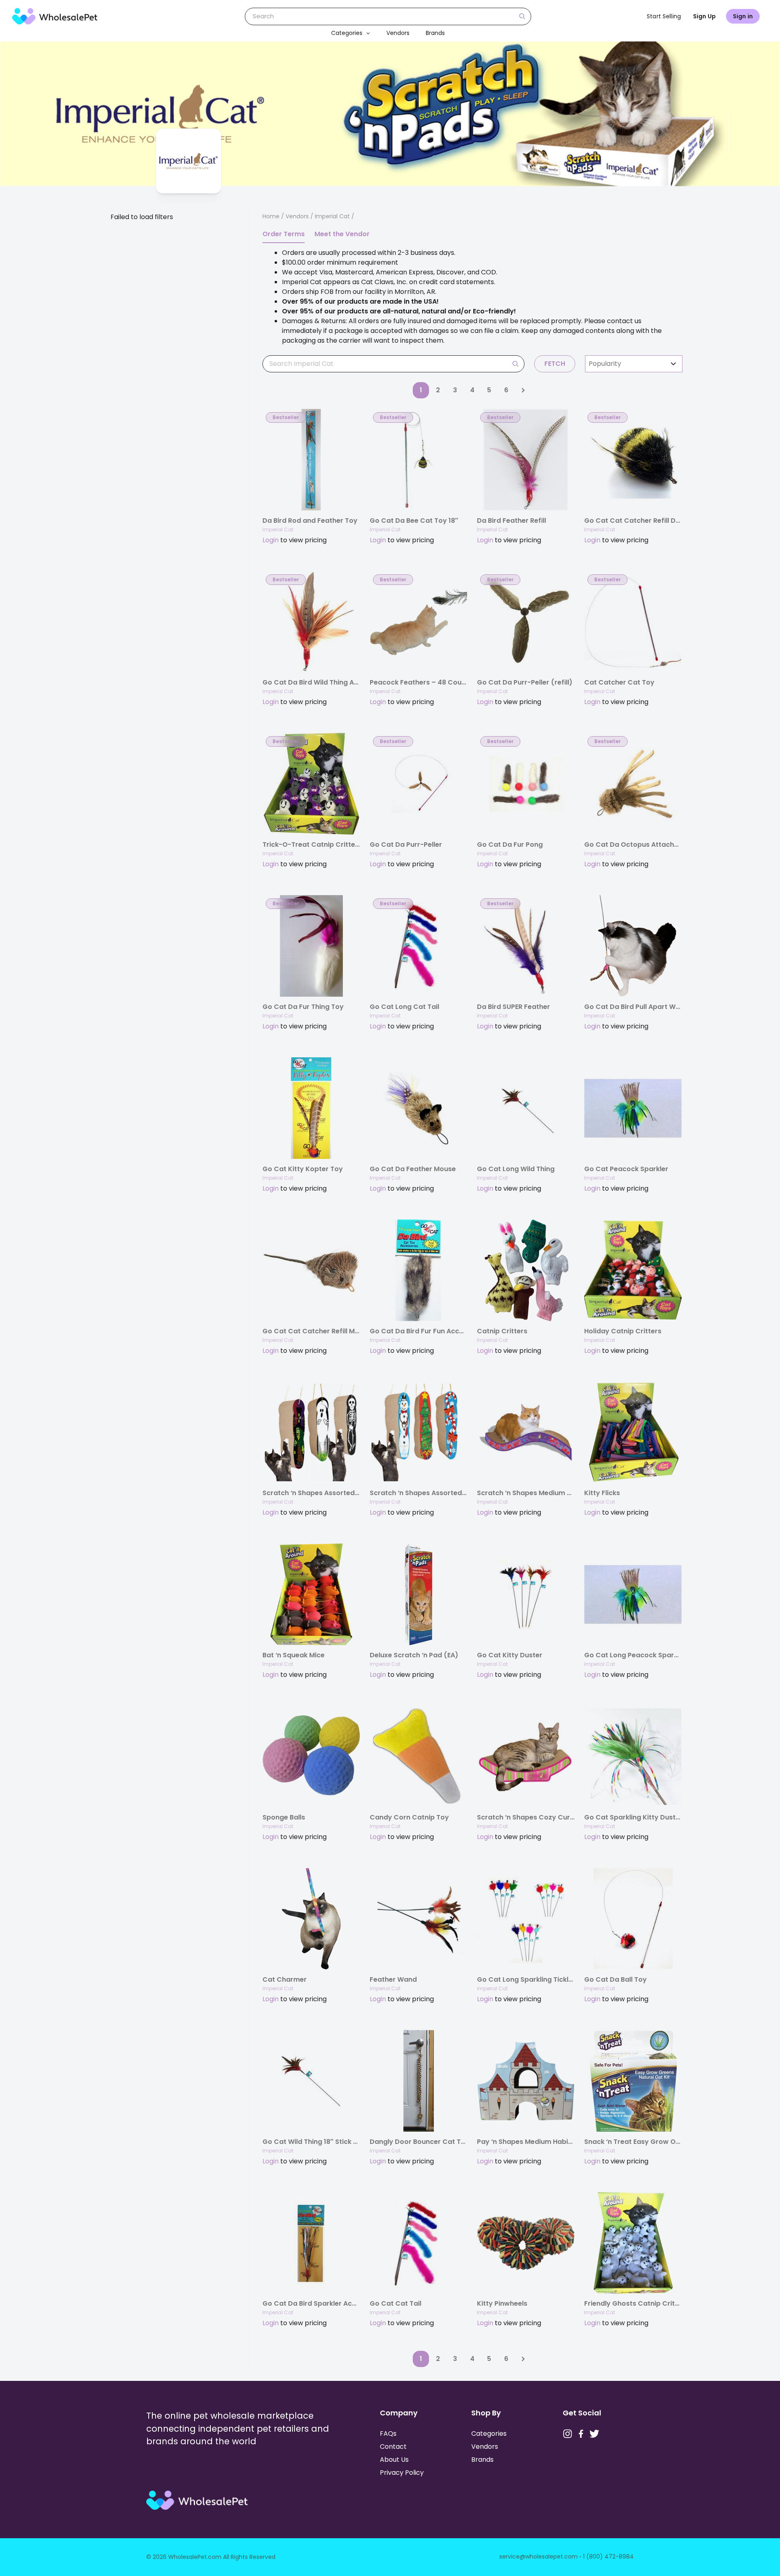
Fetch (555, 364)
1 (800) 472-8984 (608, 2556)
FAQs (388, 2434)
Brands (435, 33)
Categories (347, 33)
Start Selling (664, 16)
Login (271, 540)
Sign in (743, 16)
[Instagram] (568, 2434)
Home (271, 216)
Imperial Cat (278, 529)
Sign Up (704, 16)
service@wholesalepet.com (538, 2556)
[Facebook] (581, 2434)
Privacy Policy (402, 2473)
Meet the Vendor (342, 234)
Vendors (398, 33)
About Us (394, 2460)
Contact (393, 2447)
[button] (366, 33)
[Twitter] (594, 2434)
